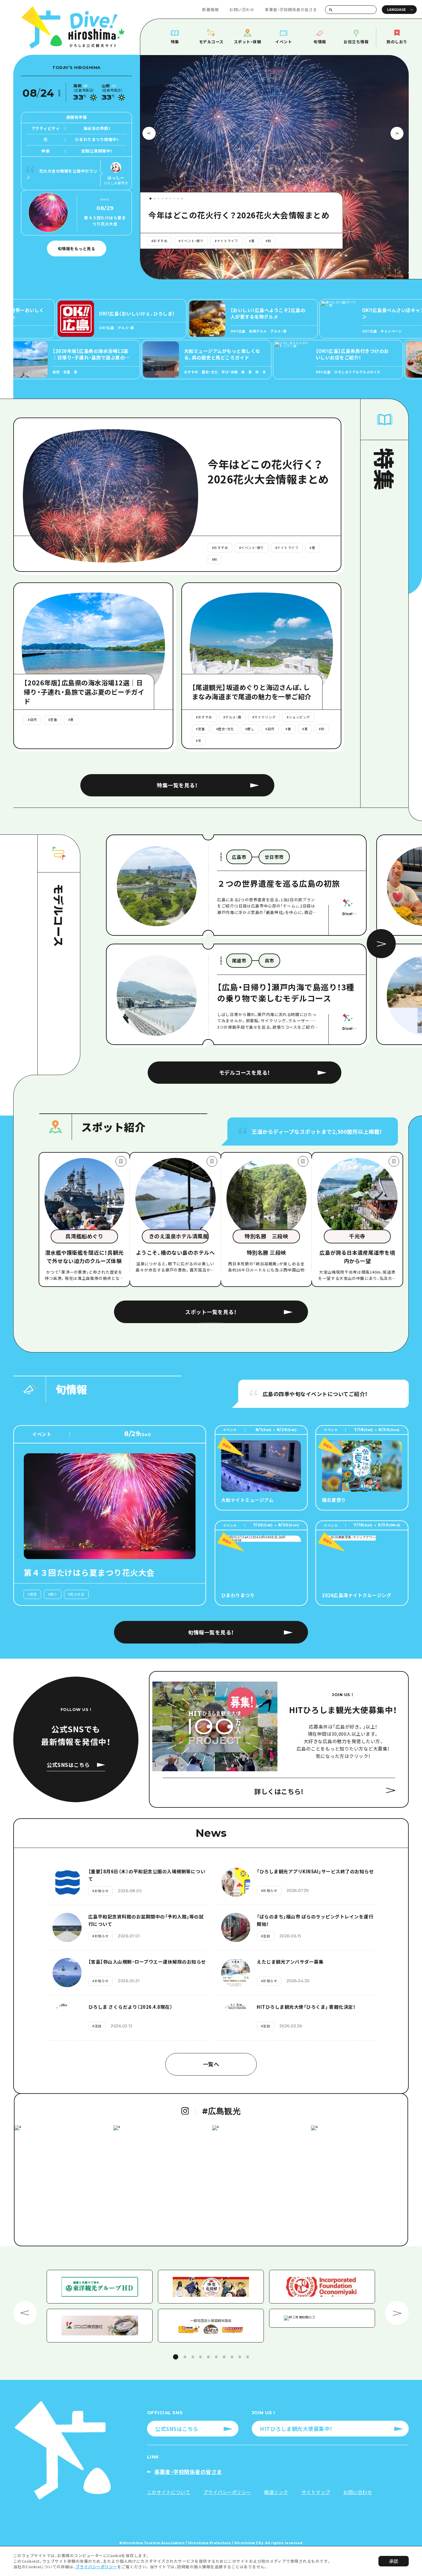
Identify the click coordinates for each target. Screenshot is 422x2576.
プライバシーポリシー (97, 2567)
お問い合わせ (242, 9)
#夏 (195, 241)
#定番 (176, 241)
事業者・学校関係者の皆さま (291, 9)
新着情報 (210, 9)
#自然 (156, 241)
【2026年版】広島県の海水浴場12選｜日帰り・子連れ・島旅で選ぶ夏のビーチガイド (239, 215)
